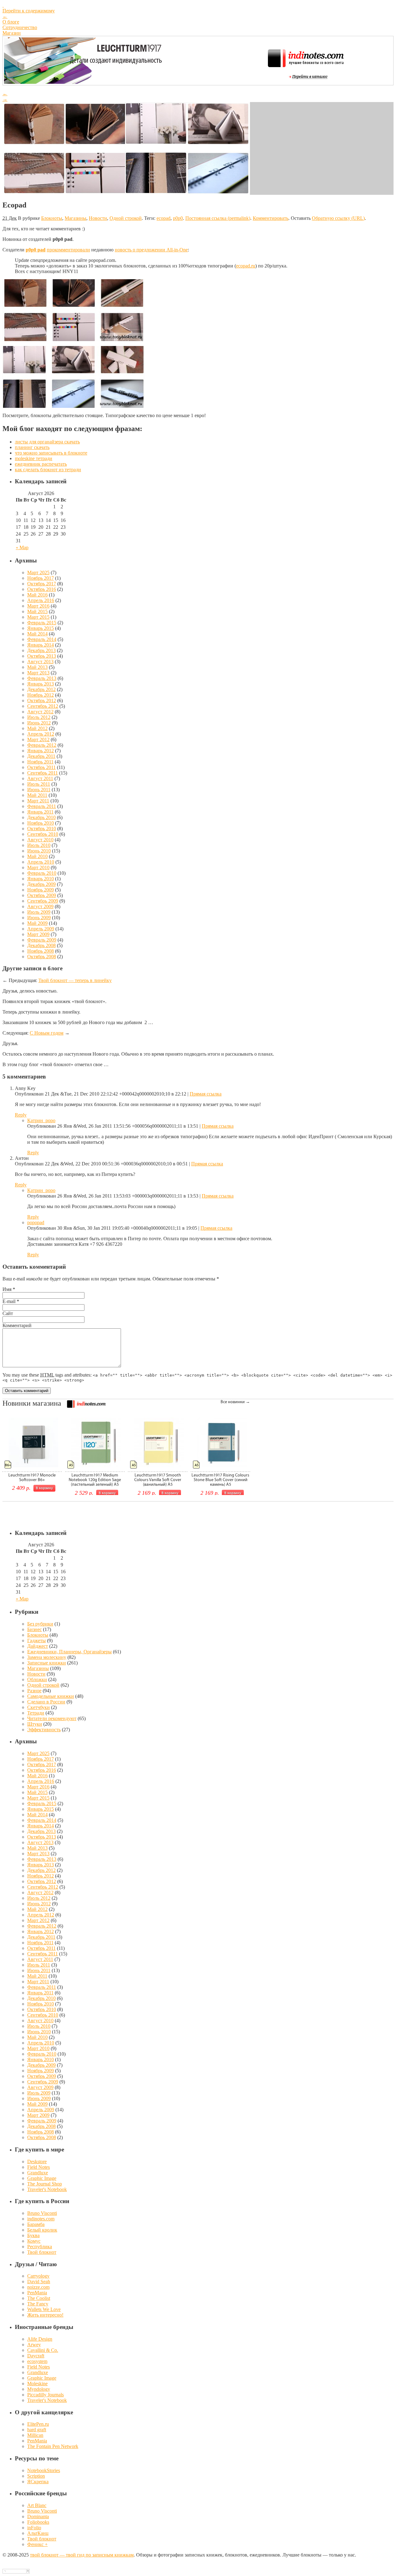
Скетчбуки (39, 1707)
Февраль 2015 (42, 623)
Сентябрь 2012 (43, 706)
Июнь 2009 (39, 918)
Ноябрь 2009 (41, 890)
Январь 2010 (41, 879)
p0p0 (178, 218)
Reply (21, 1115)
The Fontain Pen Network (53, 2446)
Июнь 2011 (39, 790)
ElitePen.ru (38, 2424)
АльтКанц (38, 2533)
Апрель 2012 (41, 734)
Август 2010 (40, 840)
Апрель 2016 (41, 600)
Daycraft (36, 2356)
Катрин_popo (41, 1120)
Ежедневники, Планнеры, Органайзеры (69, 1652)
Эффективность (44, 1730)
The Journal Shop (45, 2184)
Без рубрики (40, 1624)
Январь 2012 (41, 751)
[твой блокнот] (198, 5)
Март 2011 (38, 801)
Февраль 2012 (42, 745)
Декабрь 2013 (41, 650)
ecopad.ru (246, 266)
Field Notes (39, 2167)
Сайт (8, 1313)
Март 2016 (38, 606)
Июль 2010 (39, 845)
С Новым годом (47, 1033)
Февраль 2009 (42, 940)
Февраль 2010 (42, 873)
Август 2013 (40, 662)
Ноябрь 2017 (41, 578)
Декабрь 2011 (41, 756)
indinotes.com (41, 2219)
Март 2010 (38, 867)
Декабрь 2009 (41, 884)
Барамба (36, 2224)
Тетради (36, 1713)
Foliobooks (38, 2522)
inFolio (34, 2528)
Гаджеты (37, 1640)
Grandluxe (38, 2173)
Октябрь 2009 (42, 895)
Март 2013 (38, 673)
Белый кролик (42, 2230)
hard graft (37, 2430)
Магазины (75, 218)
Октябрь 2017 (42, 584)
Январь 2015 (41, 628)
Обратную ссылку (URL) (338, 218)
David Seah (39, 2281)
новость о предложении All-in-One (151, 250)
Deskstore (37, 2162)
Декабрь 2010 (41, 817)
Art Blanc (37, 2505)
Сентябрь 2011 (43, 773)
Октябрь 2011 (41, 767)
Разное (34, 1691)
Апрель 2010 (41, 862)
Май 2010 (37, 856)
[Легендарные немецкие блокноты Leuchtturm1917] (86, 82)
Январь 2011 (40, 812)
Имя (7, 1289)
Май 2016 (37, 595)
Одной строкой (126, 218)
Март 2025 (38, 572)
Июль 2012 (39, 717)
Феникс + (37, 2544)
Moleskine (37, 2384)
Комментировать (271, 218)
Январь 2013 (41, 684)
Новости (98, 218)
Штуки (35, 1724)
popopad (36, 1222)
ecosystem (37, 2361)
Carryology (38, 2276)
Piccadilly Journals (45, 2395)
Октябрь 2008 (42, 957)
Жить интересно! (45, 2315)
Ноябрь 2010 (41, 823)
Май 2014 (37, 634)
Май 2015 (37, 611)
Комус (34, 2241)
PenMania (37, 2293)
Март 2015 (38, 617)
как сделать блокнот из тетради (48, 470)
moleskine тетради (34, 458)
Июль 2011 (39, 784)
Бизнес (34, 1629)
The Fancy (38, 2304)
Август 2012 (40, 712)
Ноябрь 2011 (40, 762)
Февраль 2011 (42, 806)
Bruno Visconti (42, 2213)
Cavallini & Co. (43, 2350)
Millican (35, 2435)
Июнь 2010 (39, 851)
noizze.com (38, 2287)
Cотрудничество (20, 27)
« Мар (22, 547)
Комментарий (17, 1325)
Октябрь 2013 (42, 656)
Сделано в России (46, 1702)
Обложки (37, 1679)
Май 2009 (37, 923)
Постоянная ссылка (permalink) (218, 218)
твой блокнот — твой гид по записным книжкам (82, 2555)
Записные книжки (47, 1663)
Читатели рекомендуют (52, 1718)
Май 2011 (37, 795)
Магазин (12, 33)
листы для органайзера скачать (47, 442)
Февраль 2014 (42, 639)
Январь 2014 (41, 645)
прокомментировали (68, 250)
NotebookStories (44, 2470)
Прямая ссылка (206, 1094)
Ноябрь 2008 (41, 951)
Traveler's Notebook (47, 2189)
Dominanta (38, 2516)
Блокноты (52, 218)
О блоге (11, 22)
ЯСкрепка (38, 2482)
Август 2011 (40, 778)
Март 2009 (38, 934)
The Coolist (39, 2298)
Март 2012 (38, 739)
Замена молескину (47, 1657)
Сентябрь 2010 (43, 834)
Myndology (39, 2389)
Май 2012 (37, 728)
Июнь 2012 (39, 723)
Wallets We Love (44, 2309)
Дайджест (38, 1646)
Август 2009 (40, 906)
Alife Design (40, 2339)
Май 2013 (37, 667)
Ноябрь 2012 (41, 695)
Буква (33, 2235)
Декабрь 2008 (41, 945)
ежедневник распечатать (41, 464)
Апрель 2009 (41, 929)
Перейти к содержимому (29, 11)
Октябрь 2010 (42, 829)
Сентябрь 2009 (43, 901)
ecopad (164, 218)
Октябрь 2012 (42, 701)
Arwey (34, 2345)
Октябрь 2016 (42, 589)
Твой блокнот (42, 2252)
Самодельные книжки (51, 1696)
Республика (40, 2247)
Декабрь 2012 (41, 689)
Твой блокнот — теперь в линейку (75, 980)
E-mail (9, 1301)
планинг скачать (32, 447)
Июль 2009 (39, 912)
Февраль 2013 (42, 678)
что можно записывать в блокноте (51, 453)
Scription (36, 2476)
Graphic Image (42, 2178)
